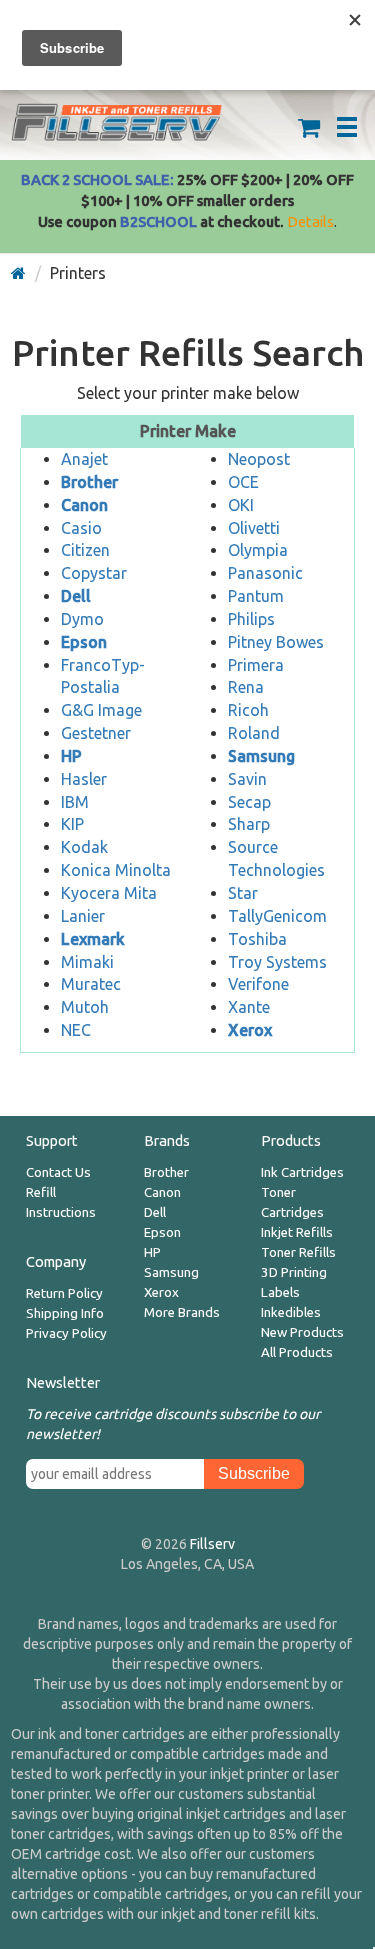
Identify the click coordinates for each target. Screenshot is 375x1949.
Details (310, 221)
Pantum (256, 596)
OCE (243, 482)
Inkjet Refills (297, 1232)
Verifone (258, 984)
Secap (249, 802)
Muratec (91, 984)
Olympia (258, 550)
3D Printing (294, 1272)
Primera (256, 665)
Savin (247, 779)
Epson (162, 1232)
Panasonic (265, 573)
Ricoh (248, 710)
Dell (155, 1212)
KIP (72, 824)
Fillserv (212, 1544)
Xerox (161, 1292)
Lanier (83, 916)
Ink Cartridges (302, 1172)
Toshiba (257, 939)
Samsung (171, 1272)
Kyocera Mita (109, 893)
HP (152, 1252)
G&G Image (101, 710)
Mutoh (85, 1007)
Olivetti (254, 528)
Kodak (84, 847)
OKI (241, 505)
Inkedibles (291, 1312)
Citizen (85, 550)
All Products (297, 1352)
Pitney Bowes (276, 642)
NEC (76, 1030)
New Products (302, 1332)
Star (243, 893)
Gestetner (96, 733)
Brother (166, 1172)
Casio (81, 528)
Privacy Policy (66, 1333)
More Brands (182, 1312)
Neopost (259, 459)
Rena (246, 687)
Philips (251, 619)
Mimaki (87, 962)
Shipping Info (65, 1313)
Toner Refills (298, 1252)
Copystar (94, 573)
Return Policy (64, 1293)
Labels (280, 1292)
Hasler (84, 779)
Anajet (84, 459)
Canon (162, 1192)
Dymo (82, 619)
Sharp (249, 824)
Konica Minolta (116, 870)
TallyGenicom (277, 916)
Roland (254, 733)
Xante (249, 1007)
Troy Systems (277, 962)
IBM (75, 802)
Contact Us (58, 1172)
